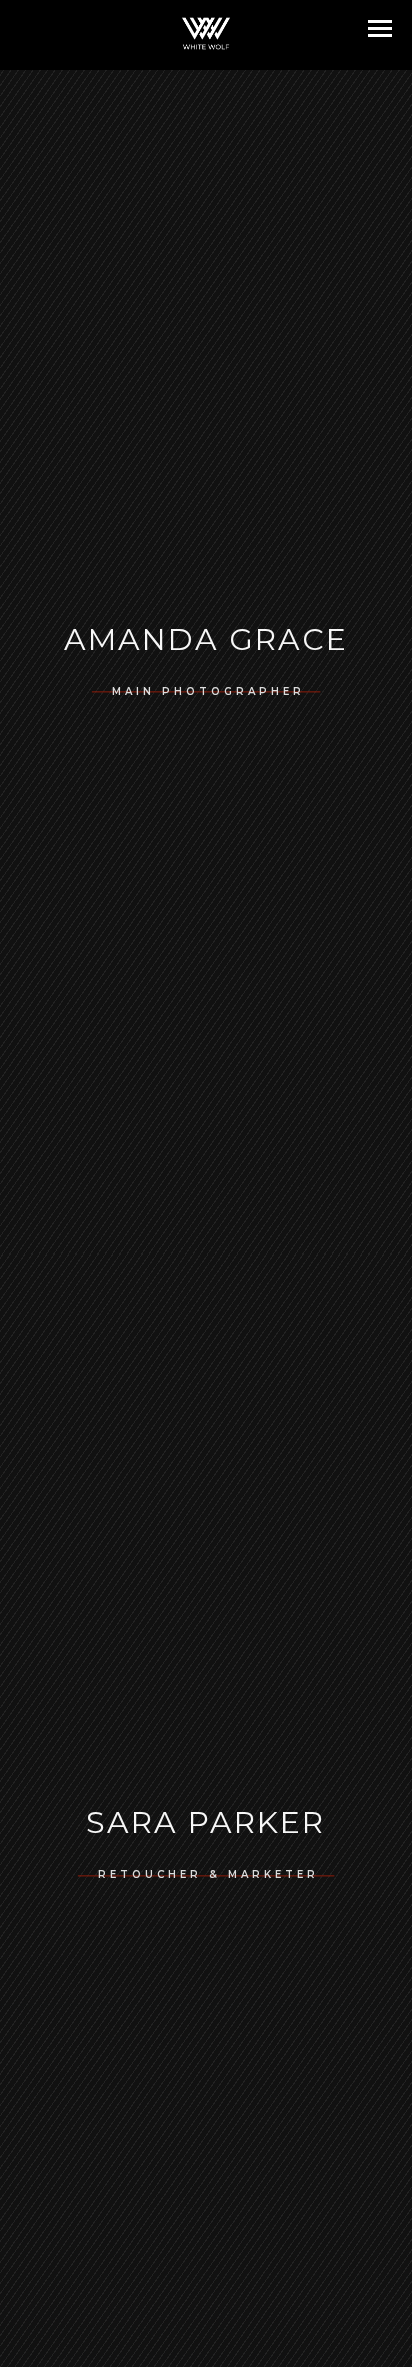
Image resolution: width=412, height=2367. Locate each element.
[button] (380, 28)
